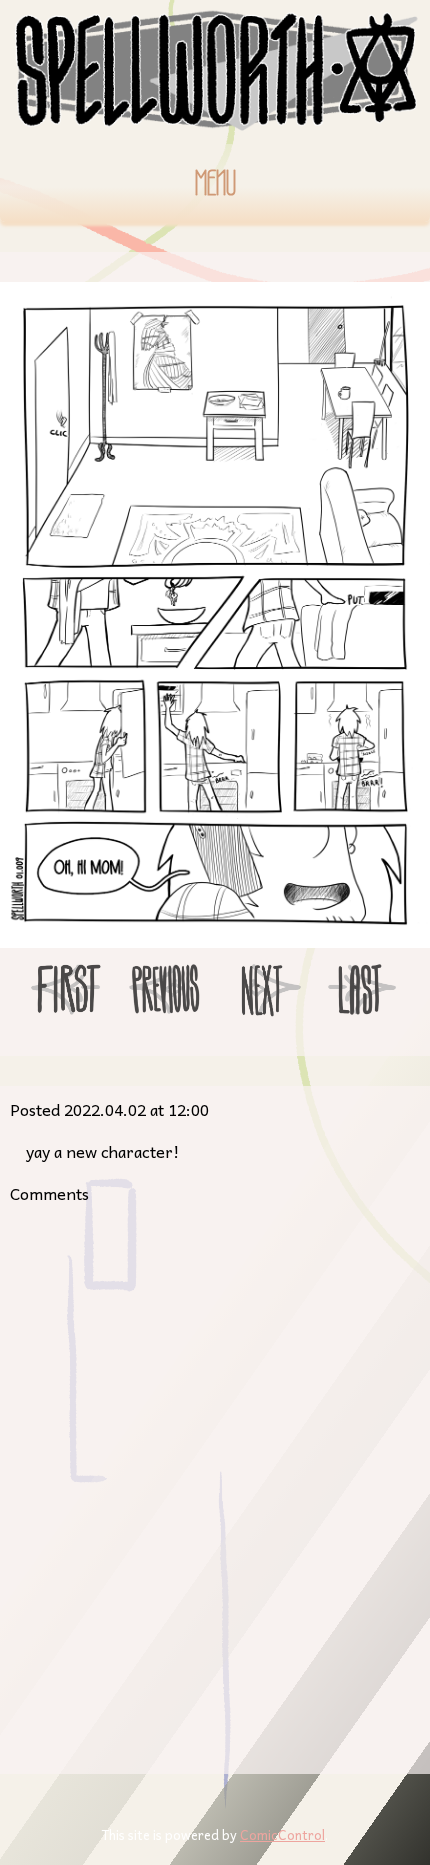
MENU (215, 183)
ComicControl (282, 1834)
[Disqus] (215, 1482)
